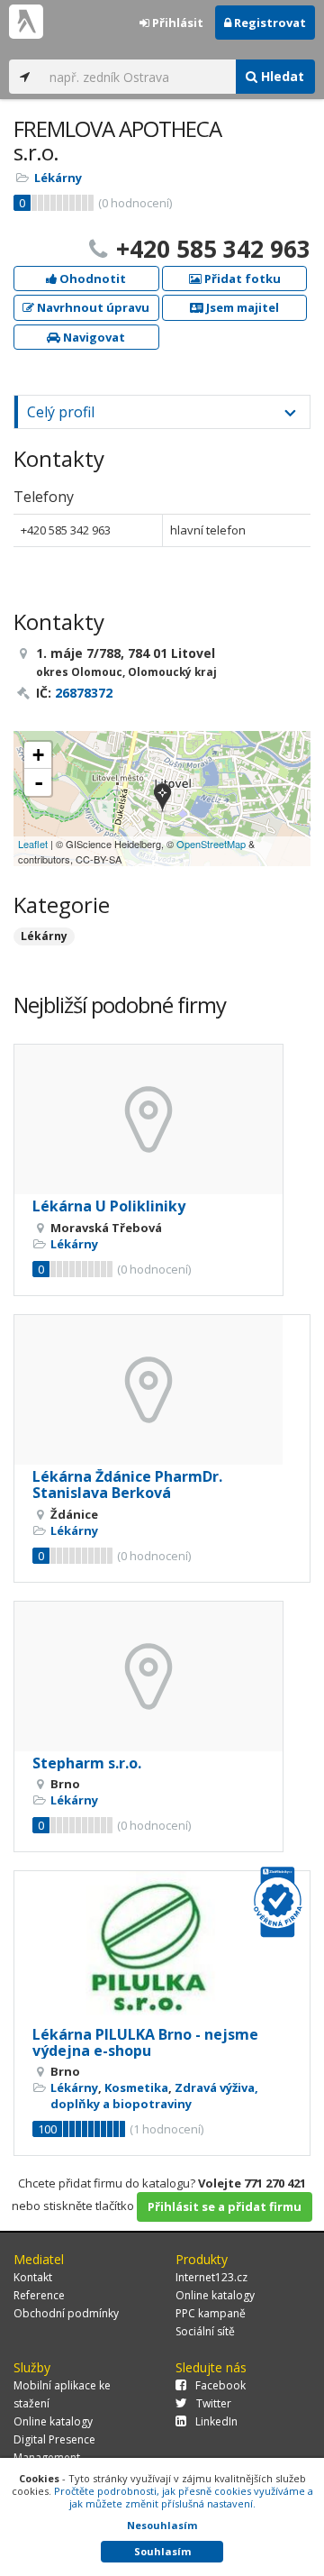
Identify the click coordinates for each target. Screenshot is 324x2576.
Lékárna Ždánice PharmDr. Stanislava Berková (127, 1484)
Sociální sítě (205, 2331)
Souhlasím (162, 2551)
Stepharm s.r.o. (87, 1763)
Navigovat (93, 337)
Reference (39, 2295)
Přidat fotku (241, 279)
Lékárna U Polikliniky (109, 1206)
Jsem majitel (241, 307)
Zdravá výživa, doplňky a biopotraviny (154, 2096)
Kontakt (33, 2277)
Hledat (281, 76)
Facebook (220, 2385)
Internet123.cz (211, 2277)
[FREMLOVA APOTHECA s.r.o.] (162, 799)
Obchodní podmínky (66, 2313)
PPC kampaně (211, 2313)
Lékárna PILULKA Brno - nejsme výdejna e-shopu (145, 2042)
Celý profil (61, 412)
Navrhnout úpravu (92, 307)
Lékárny (58, 178)
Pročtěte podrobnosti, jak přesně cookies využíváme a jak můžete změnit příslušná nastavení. (184, 2497)
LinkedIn (216, 2421)
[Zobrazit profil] (148, 1119)
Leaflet (33, 844)
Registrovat (269, 23)
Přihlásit (176, 23)
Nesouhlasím (162, 2525)
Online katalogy (215, 2295)
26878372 (84, 693)
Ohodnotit (91, 279)
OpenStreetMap (211, 844)
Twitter (214, 2403)
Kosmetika (136, 2087)
